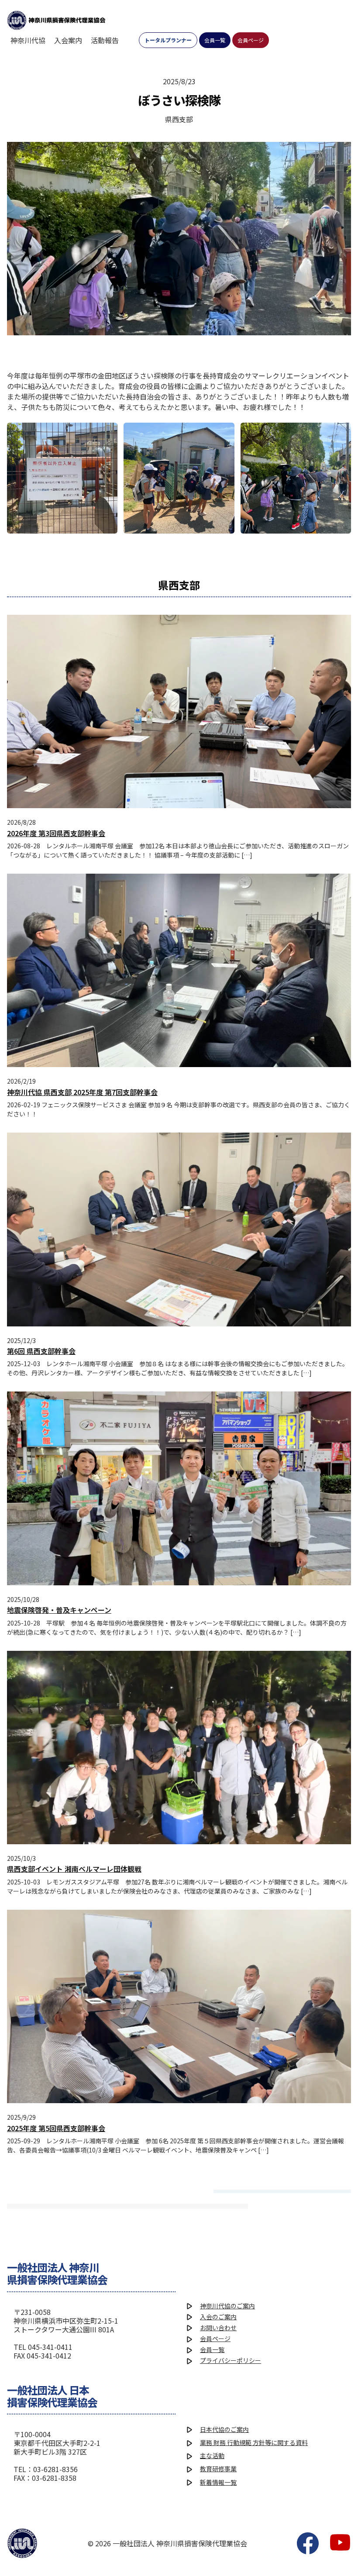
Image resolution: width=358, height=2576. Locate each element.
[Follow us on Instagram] (340, 2543)
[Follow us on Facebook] (308, 2543)
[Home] (56, 20)
